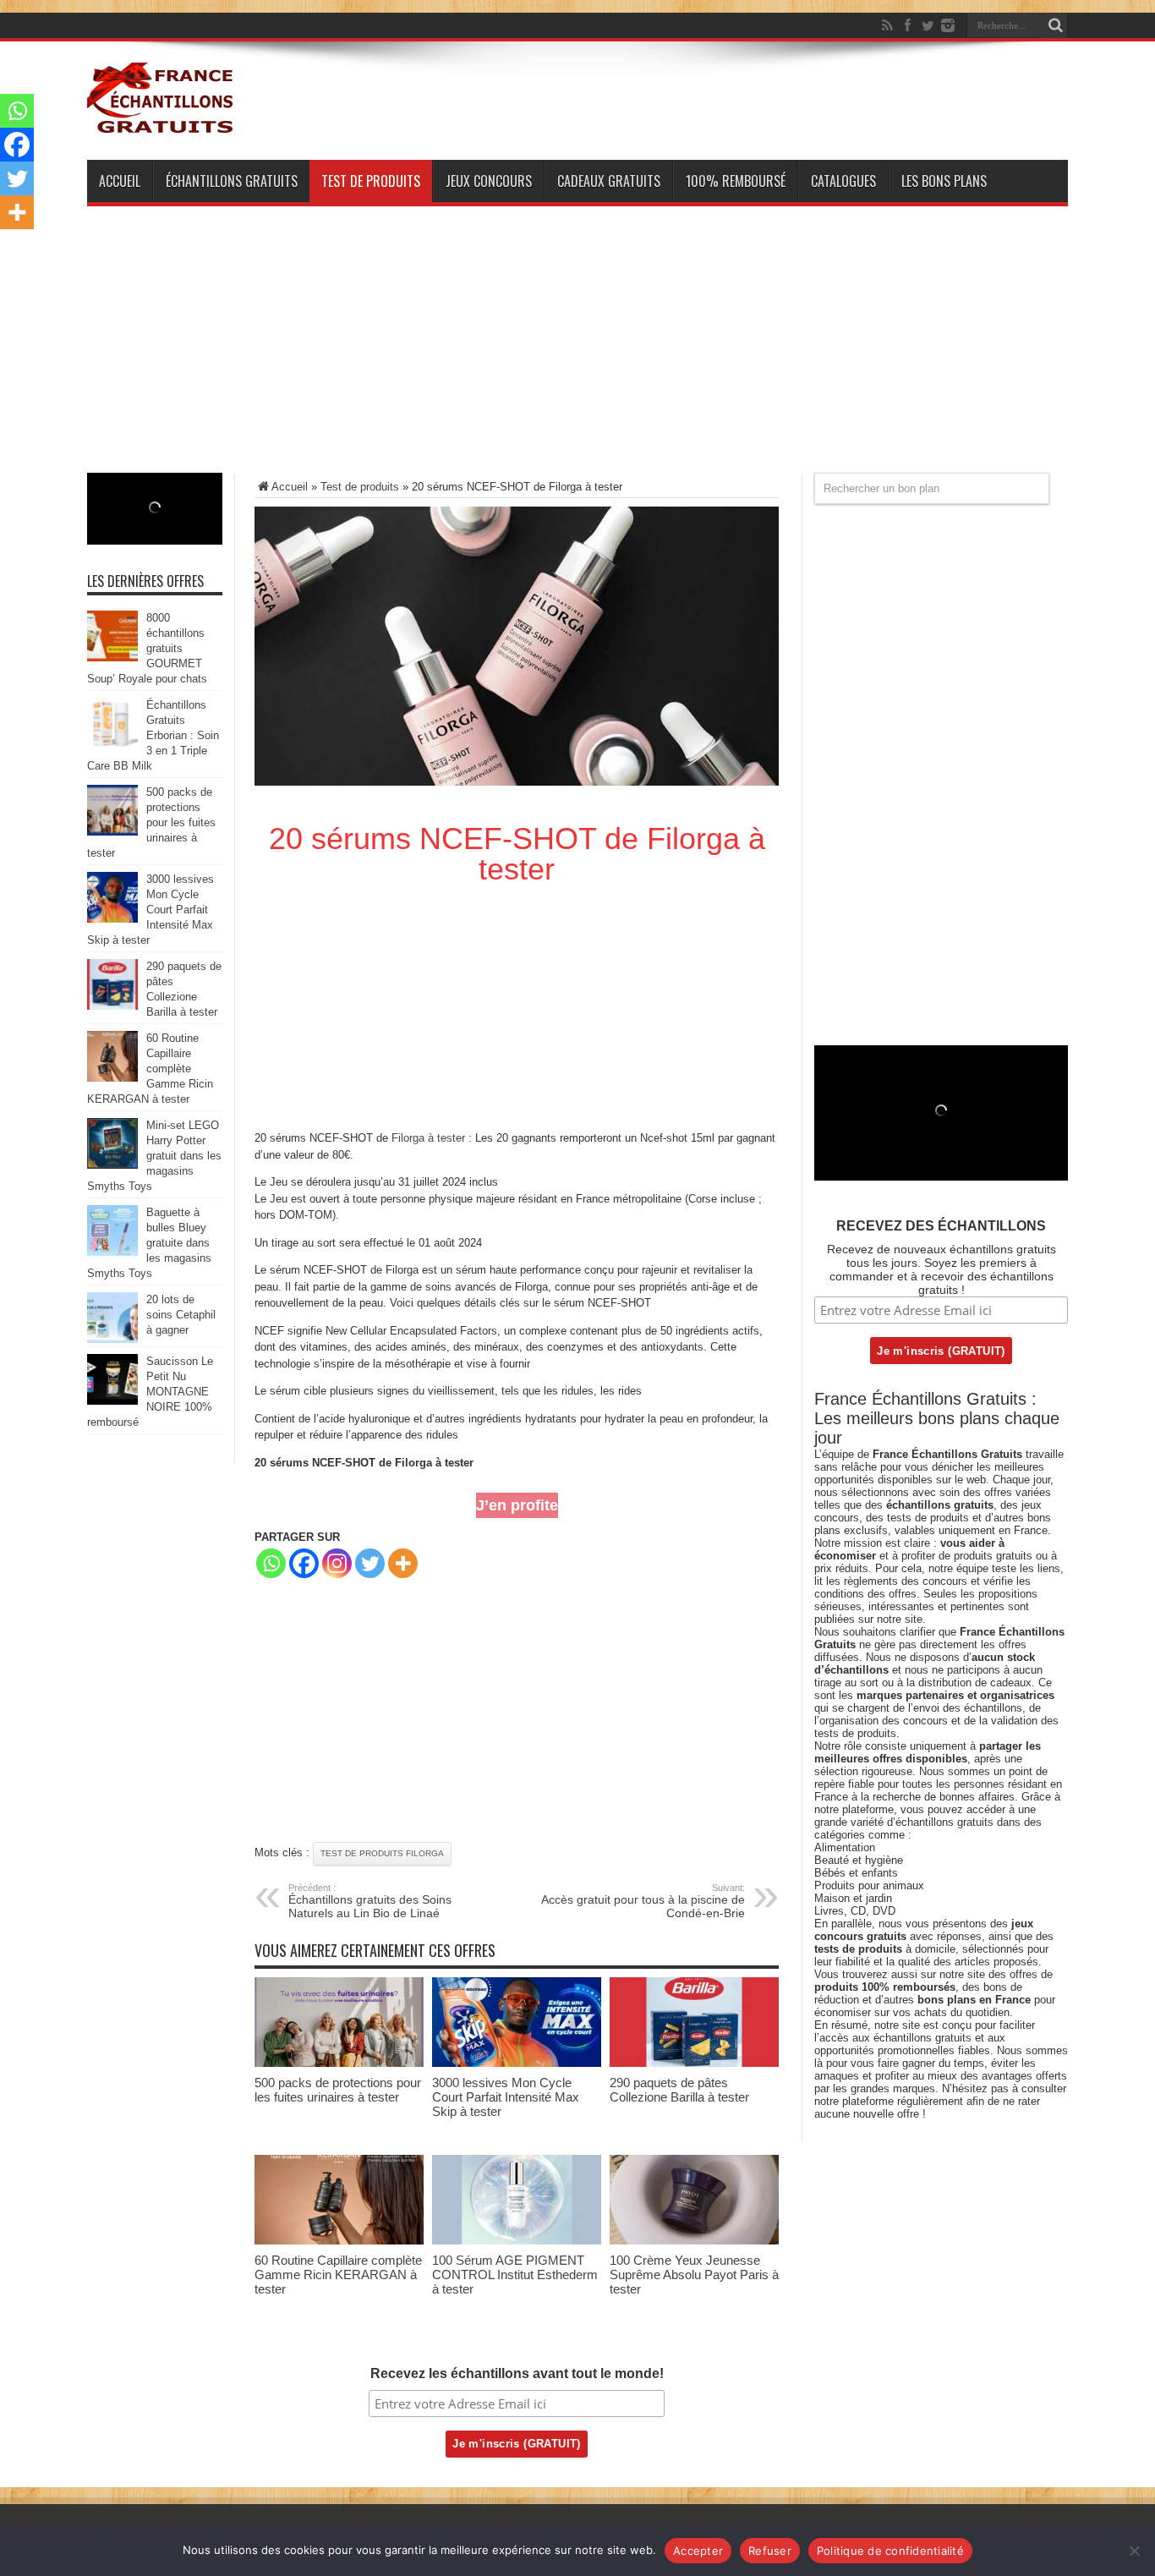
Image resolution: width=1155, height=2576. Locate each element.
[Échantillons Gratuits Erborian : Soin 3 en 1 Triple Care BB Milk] (112, 745)
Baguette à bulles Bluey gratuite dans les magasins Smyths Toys (149, 1243)
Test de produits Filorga (382, 1853)
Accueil (120, 181)
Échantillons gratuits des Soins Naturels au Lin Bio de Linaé (370, 1901)
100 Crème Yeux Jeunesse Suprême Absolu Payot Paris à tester (694, 2275)
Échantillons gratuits (232, 181)
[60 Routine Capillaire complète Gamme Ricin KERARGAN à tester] (339, 2241)
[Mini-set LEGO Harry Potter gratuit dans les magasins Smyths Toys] (112, 1165)
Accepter (698, 2551)
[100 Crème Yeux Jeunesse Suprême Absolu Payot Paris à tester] (694, 2241)
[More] (403, 1563)
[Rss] (887, 25)
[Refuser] (1134, 2551)
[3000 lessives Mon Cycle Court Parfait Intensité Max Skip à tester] (517, 2063)
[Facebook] (907, 25)
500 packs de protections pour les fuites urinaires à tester (338, 2090)
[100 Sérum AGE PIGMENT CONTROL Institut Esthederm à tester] (517, 2241)
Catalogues (843, 181)
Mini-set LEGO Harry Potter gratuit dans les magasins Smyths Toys (154, 1156)
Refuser (770, 2551)
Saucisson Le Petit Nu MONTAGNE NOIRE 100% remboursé (150, 1392)
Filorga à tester (428, 1138)
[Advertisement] (577, 354)
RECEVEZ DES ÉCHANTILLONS (941, 1226)
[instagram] (948, 25)
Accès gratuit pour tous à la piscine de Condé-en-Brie (643, 1901)
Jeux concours (489, 181)
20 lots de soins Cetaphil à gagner (181, 1315)
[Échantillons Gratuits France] (161, 126)
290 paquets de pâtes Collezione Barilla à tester (679, 2090)
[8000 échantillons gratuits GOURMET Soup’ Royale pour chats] (112, 658)
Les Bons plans (944, 181)
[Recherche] (1055, 25)
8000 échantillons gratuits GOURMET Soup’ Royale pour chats (147, 648)
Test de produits (371, 181)
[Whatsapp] (271, 1563)
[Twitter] (928, 25)
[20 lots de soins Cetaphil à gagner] (112, 1339)
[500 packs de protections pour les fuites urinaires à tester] (339, 2063)
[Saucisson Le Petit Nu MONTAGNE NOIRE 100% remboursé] (112, 1401)
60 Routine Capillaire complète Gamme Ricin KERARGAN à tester (338, 2275)
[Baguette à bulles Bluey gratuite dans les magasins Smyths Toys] (112, 1252)
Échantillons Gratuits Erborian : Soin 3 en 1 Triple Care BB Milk (153, 735)
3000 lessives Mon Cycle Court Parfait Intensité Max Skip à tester (506, 2097)
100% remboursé (736, 181)
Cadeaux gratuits (609, 181)
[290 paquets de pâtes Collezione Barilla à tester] (694, 2063)
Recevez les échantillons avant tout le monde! (517, 2373)
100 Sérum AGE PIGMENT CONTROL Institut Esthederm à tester (515, 2275)
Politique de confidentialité (890, 2551)
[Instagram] (337, 1563)
